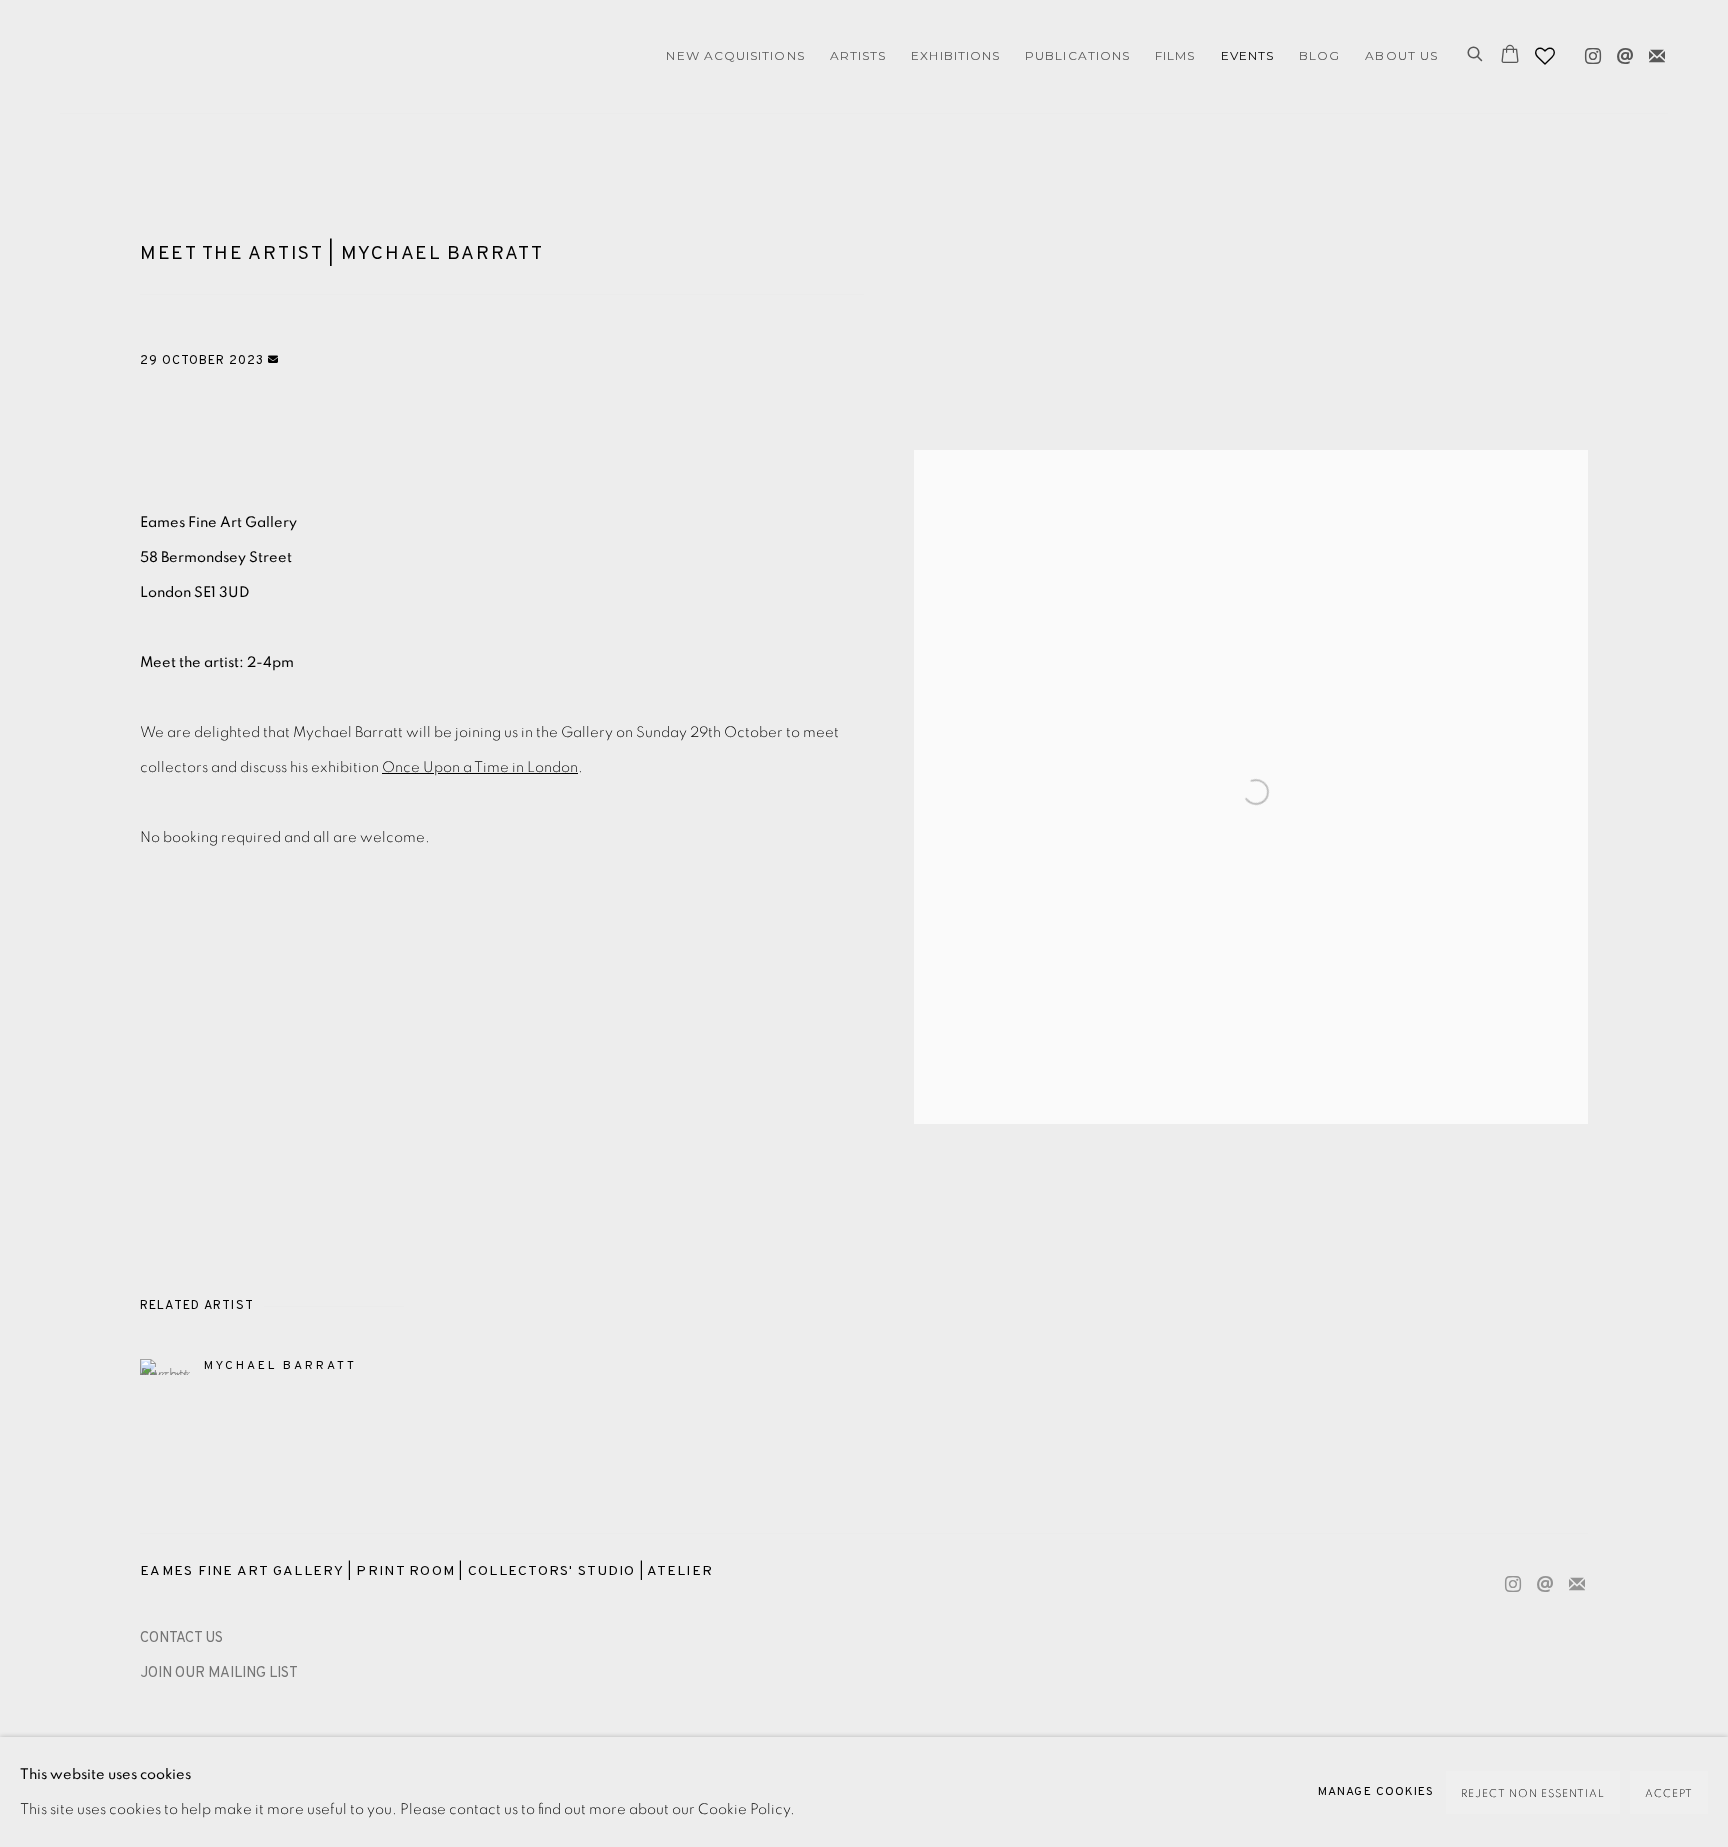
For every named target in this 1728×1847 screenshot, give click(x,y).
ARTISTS (858, 55)
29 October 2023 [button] (204, 361)
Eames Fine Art (200, 56)
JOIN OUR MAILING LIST (219, 1673)
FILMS (1175, 55)
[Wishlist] (1547, 51)
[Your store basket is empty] (1510, 56)
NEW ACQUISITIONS (735, 55)
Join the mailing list (1652, 52)
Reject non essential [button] (1533, 1793)
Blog (1319, 55)
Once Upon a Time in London (480, 767)
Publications (1077, 55)
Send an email (1620, 52)
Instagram (1588, 52)
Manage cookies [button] (1376, 1792)
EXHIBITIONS (955, 55)
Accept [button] (1669, 1793)
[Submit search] (1476, 56)
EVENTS (1247, 55)
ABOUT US (1401, 55)
